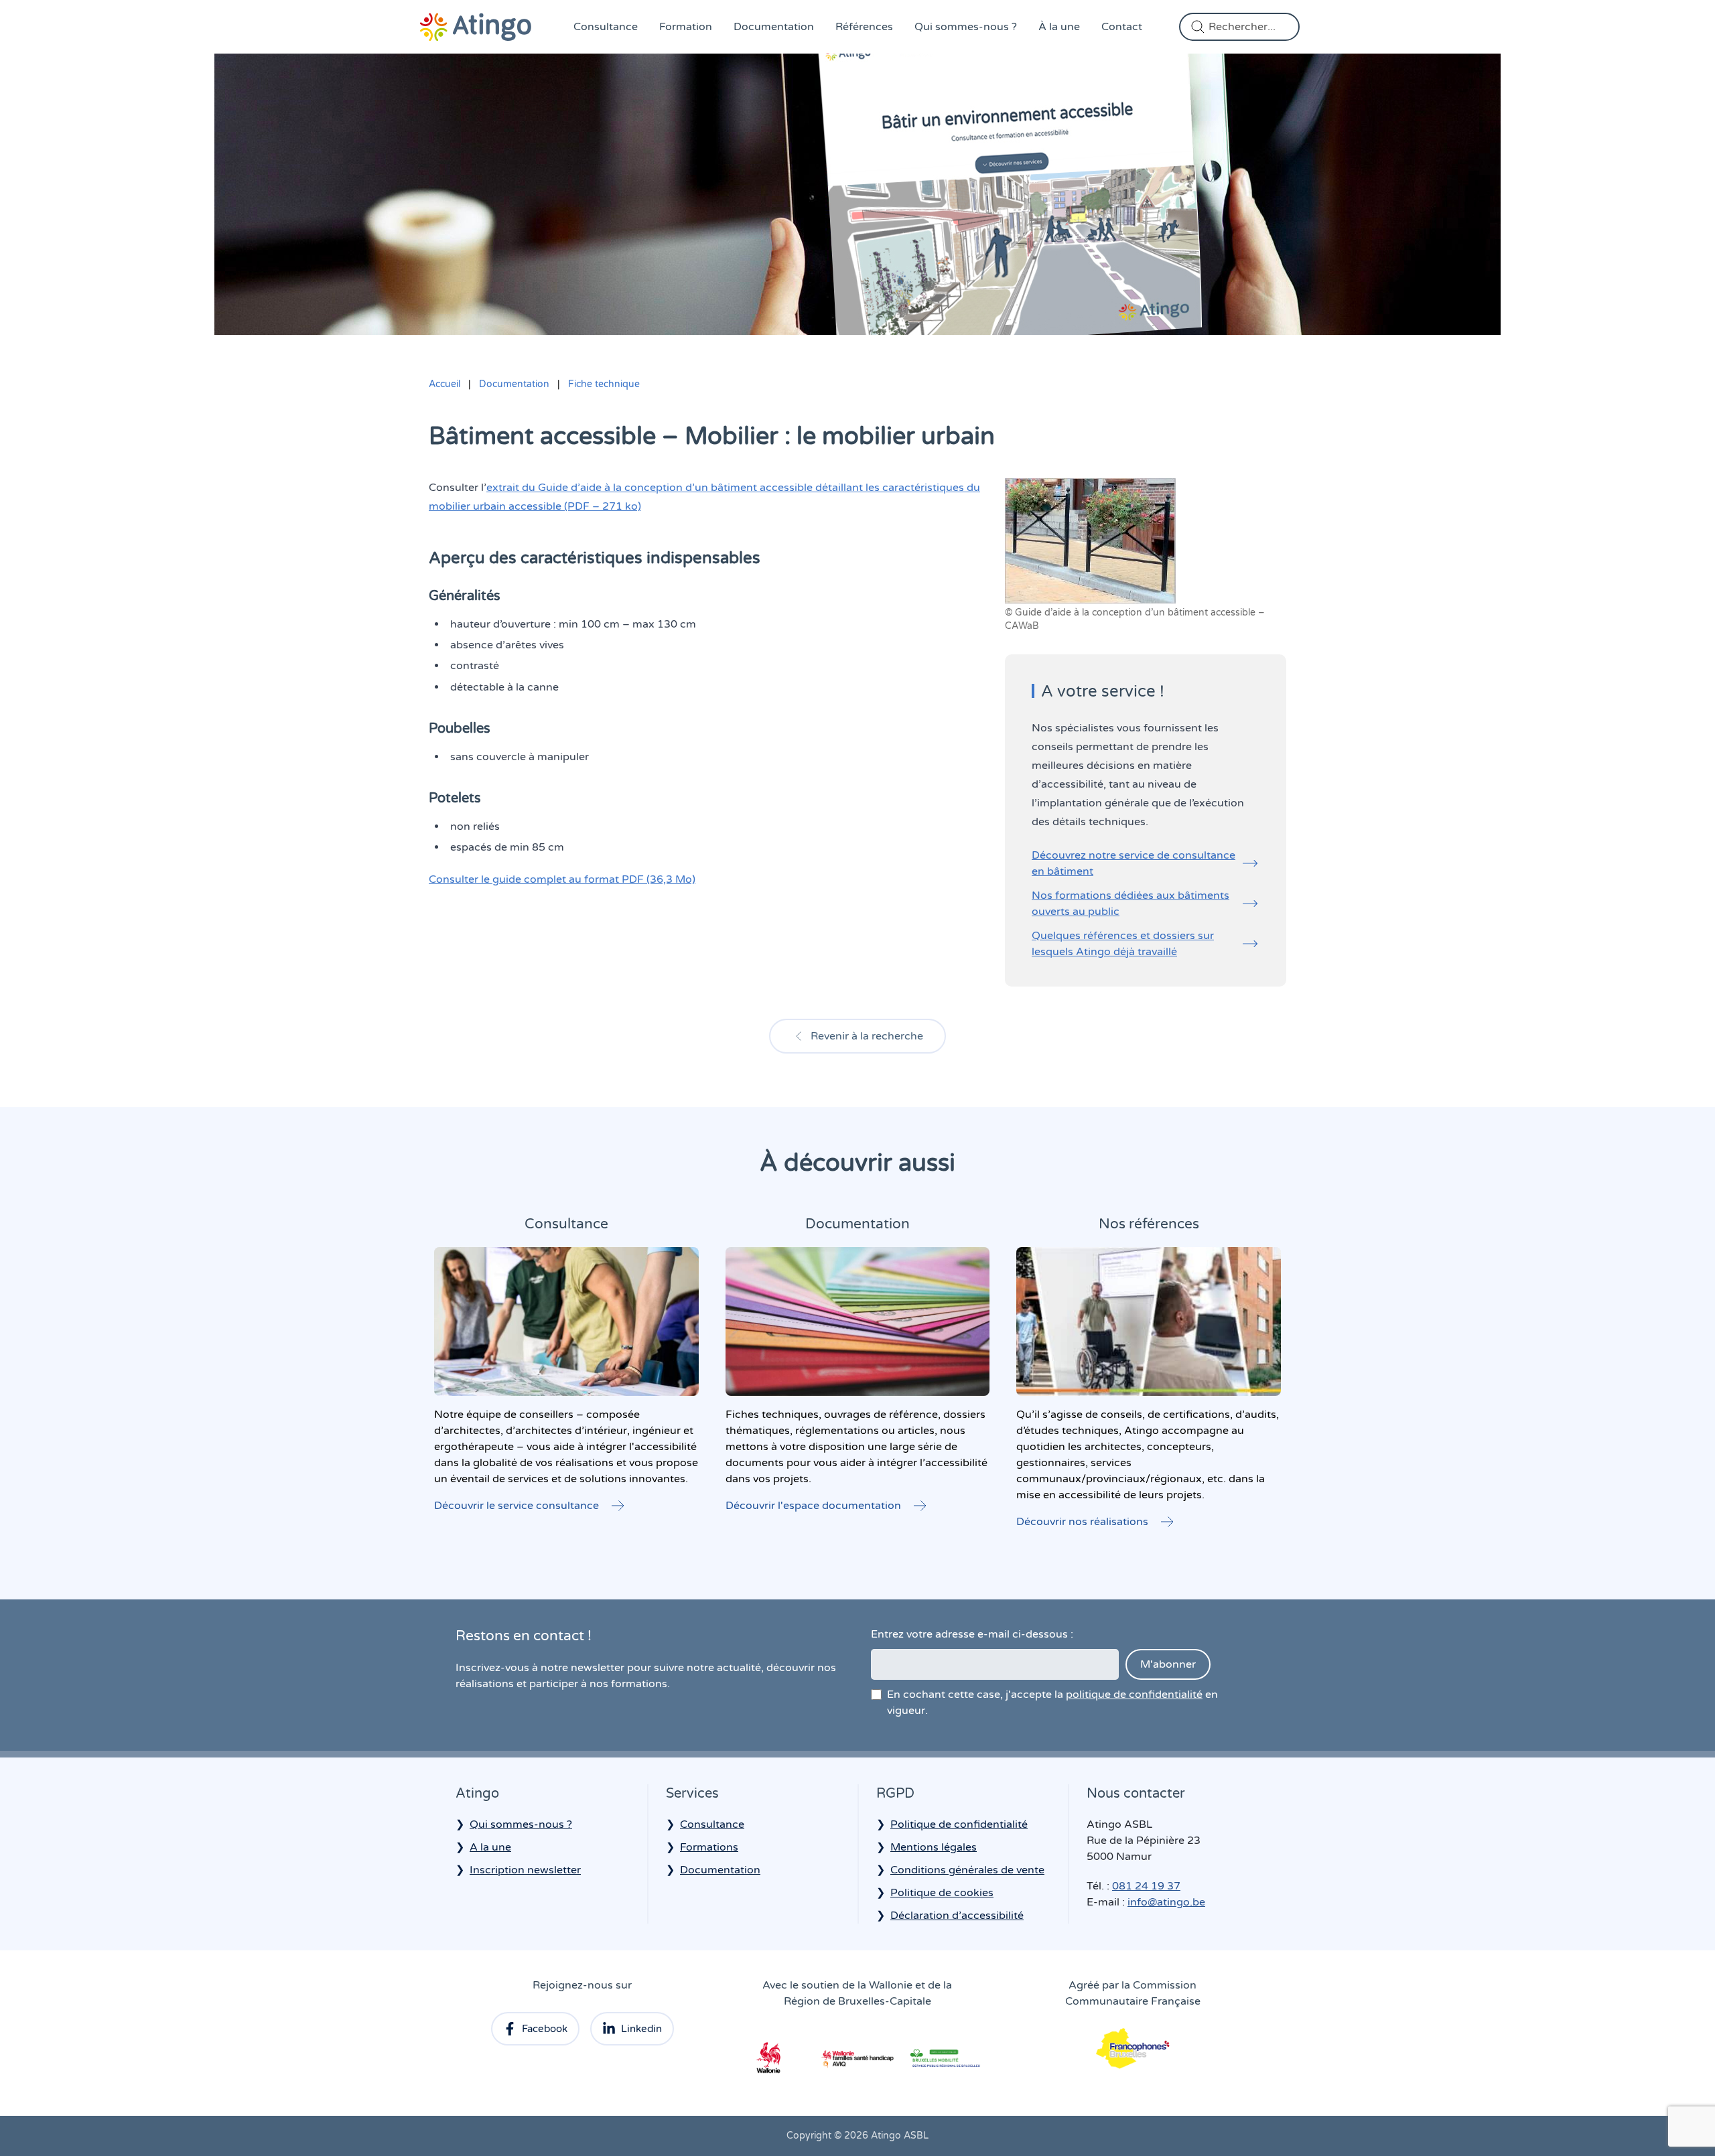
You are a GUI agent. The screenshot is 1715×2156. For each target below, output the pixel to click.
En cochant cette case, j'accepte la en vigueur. (1052, 1703)
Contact (1122, 27)
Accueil (444, 384)
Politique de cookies (942, 1893)
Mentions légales (934, 1847)
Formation (686, 27)
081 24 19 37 (1146, 1886)
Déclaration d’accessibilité (957, 1916)
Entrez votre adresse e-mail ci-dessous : (972, 1634)
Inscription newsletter (525, 1870)
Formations (709, 1847)
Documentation (774, 27)
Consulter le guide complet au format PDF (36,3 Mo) (562, 879)
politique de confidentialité (1134, 1695)
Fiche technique (604, 384)
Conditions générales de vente (967, 1870)
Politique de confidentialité (959, 1824)
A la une (490, 1847)
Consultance (606, 27)
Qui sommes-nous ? (966, 27)
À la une (1059, 27)
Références (864, 27)
